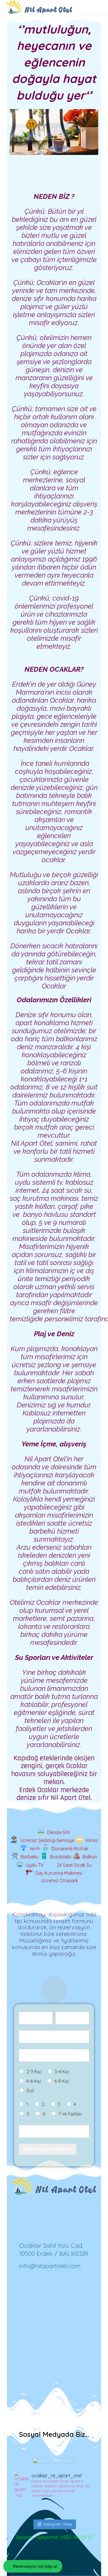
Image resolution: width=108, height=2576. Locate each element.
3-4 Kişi (62, 2072)
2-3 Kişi (34, 2072)
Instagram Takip (58, 2524)
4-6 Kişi (34, 2081)
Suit (30, 2091)
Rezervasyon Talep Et (48, 2149)
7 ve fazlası (70, 2114)
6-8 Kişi (62, 2081)
